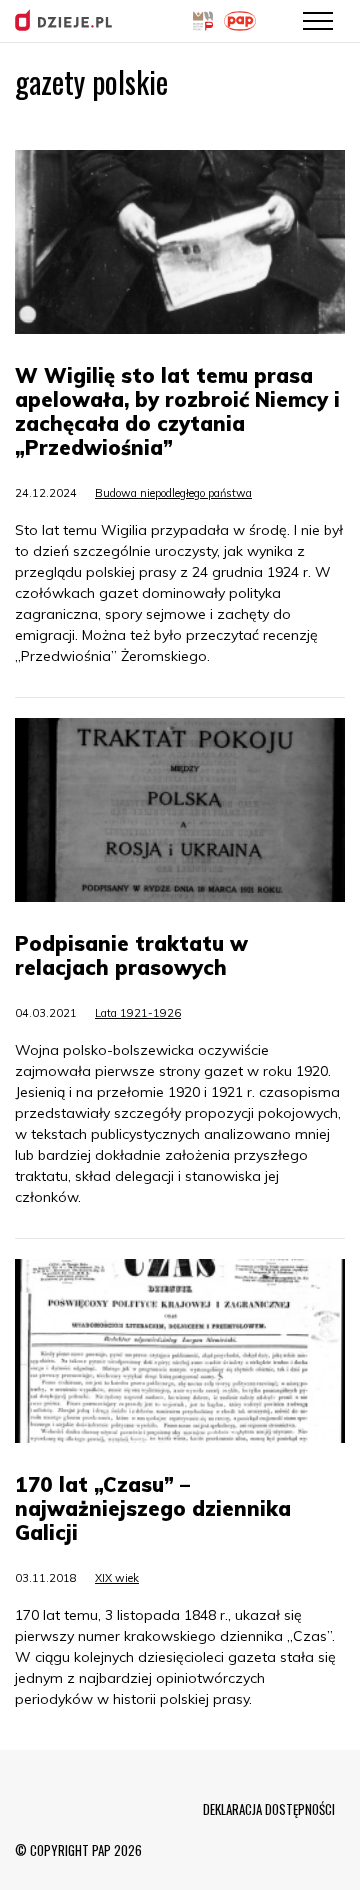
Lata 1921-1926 (138, 1013)
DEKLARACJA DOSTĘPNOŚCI (269, 1809)
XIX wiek (117, 1578)
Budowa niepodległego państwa (173, 493)
